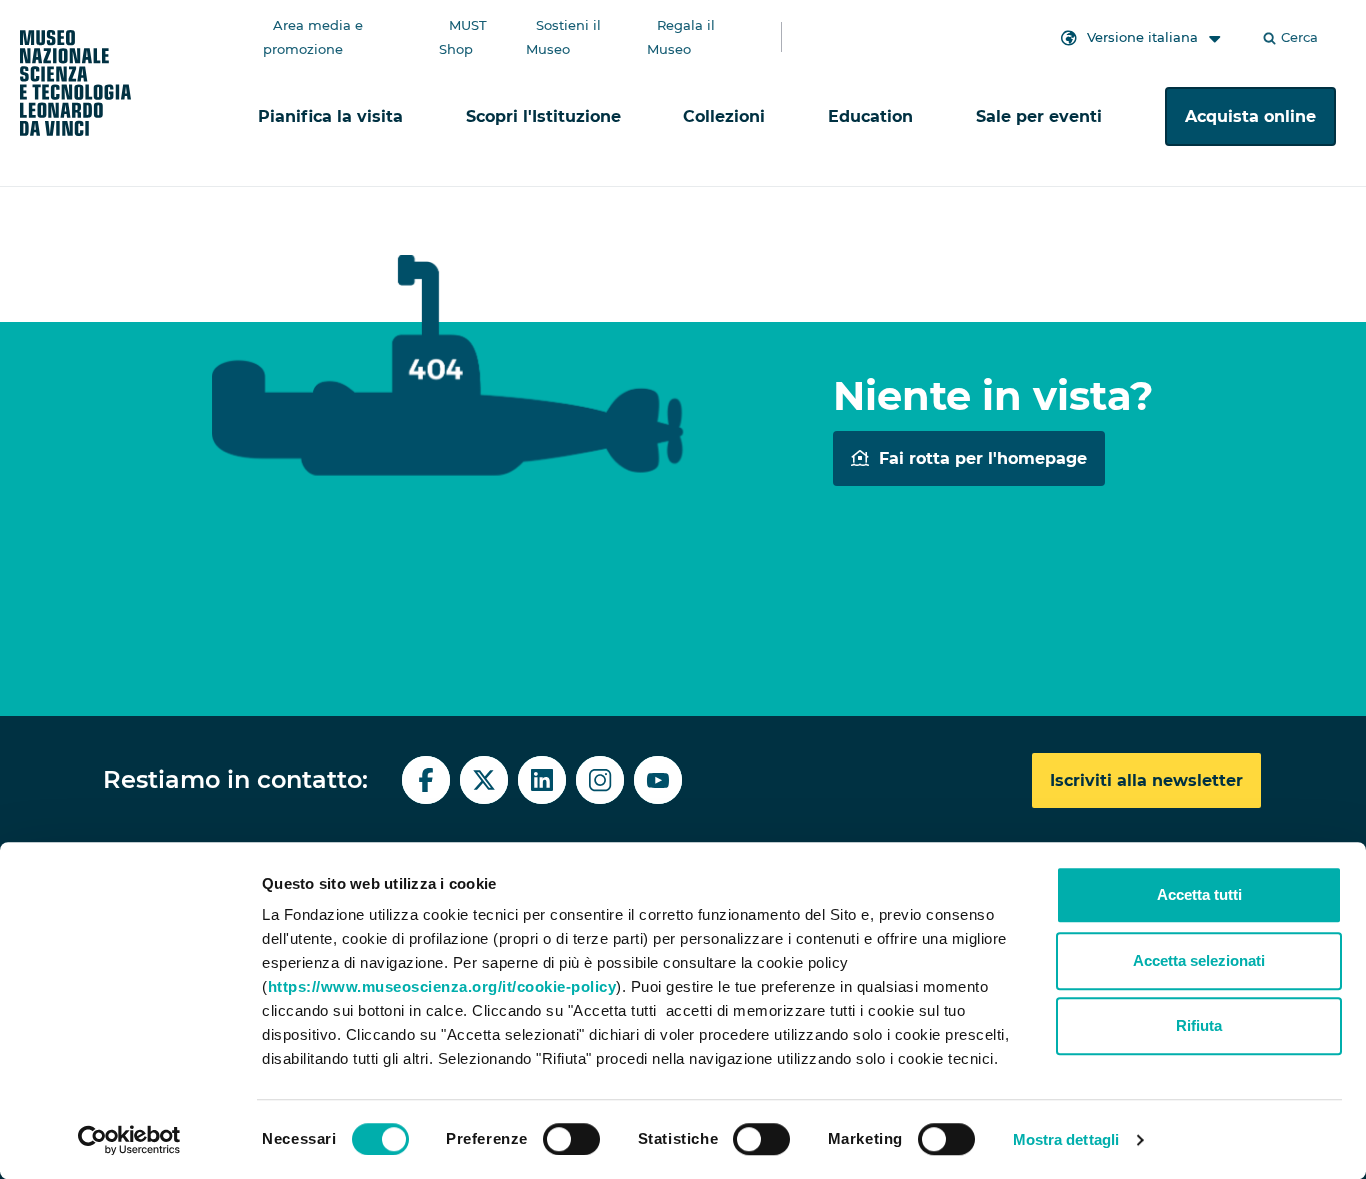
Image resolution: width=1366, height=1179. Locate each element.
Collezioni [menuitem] (724, 116)
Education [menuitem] (870, 116)
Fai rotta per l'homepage (983, 458)
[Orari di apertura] (916, 20)
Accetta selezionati (1199, 960)
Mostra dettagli (1066, 1139)
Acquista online (1250, 116)
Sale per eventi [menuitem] (1039, 116)
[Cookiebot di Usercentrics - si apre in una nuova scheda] (129, 1140)
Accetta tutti (1199, 894)
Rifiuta (1199, 1025)
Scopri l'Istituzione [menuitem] (543, 116)
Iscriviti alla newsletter (1146, 780)
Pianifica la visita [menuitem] (330, 116)
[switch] (571, 1139)
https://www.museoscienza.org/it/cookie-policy (442, 986)
